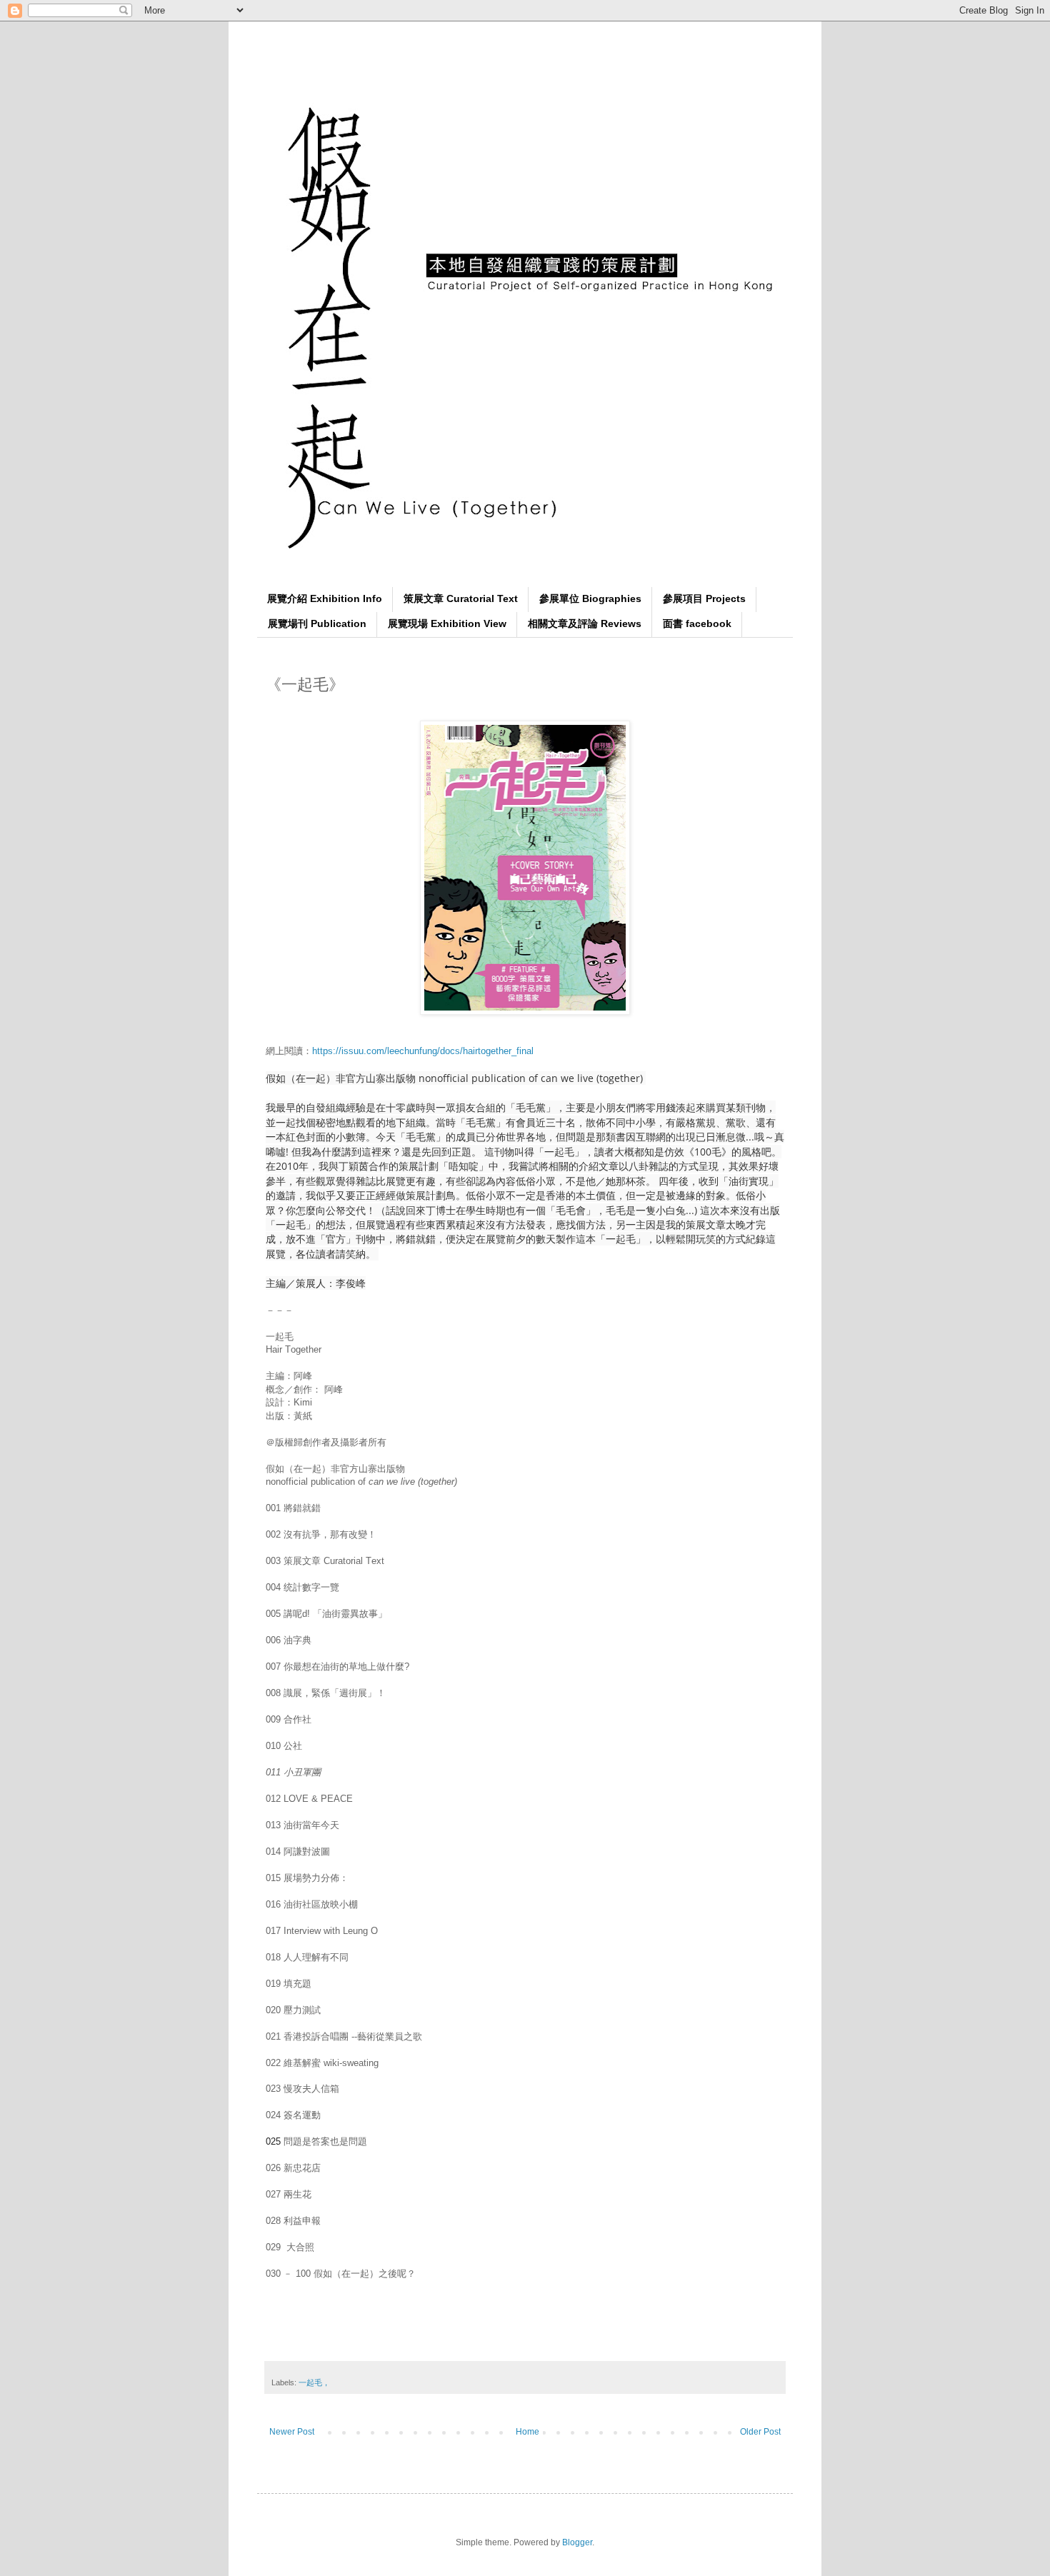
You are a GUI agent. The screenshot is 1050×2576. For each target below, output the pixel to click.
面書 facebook (697, 623)
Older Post (760, 2432)
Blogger (577, 2542)
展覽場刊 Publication (317, 623)
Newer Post (292, 2432)
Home (527, 2432)
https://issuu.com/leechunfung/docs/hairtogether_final (423, 1051)
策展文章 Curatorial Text (461, 598)
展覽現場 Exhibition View (447, 623)
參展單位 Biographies (590, 598)
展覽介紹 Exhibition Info (325, 598)
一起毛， (314, 2382)
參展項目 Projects (704, 598)
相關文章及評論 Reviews (585, 623)
